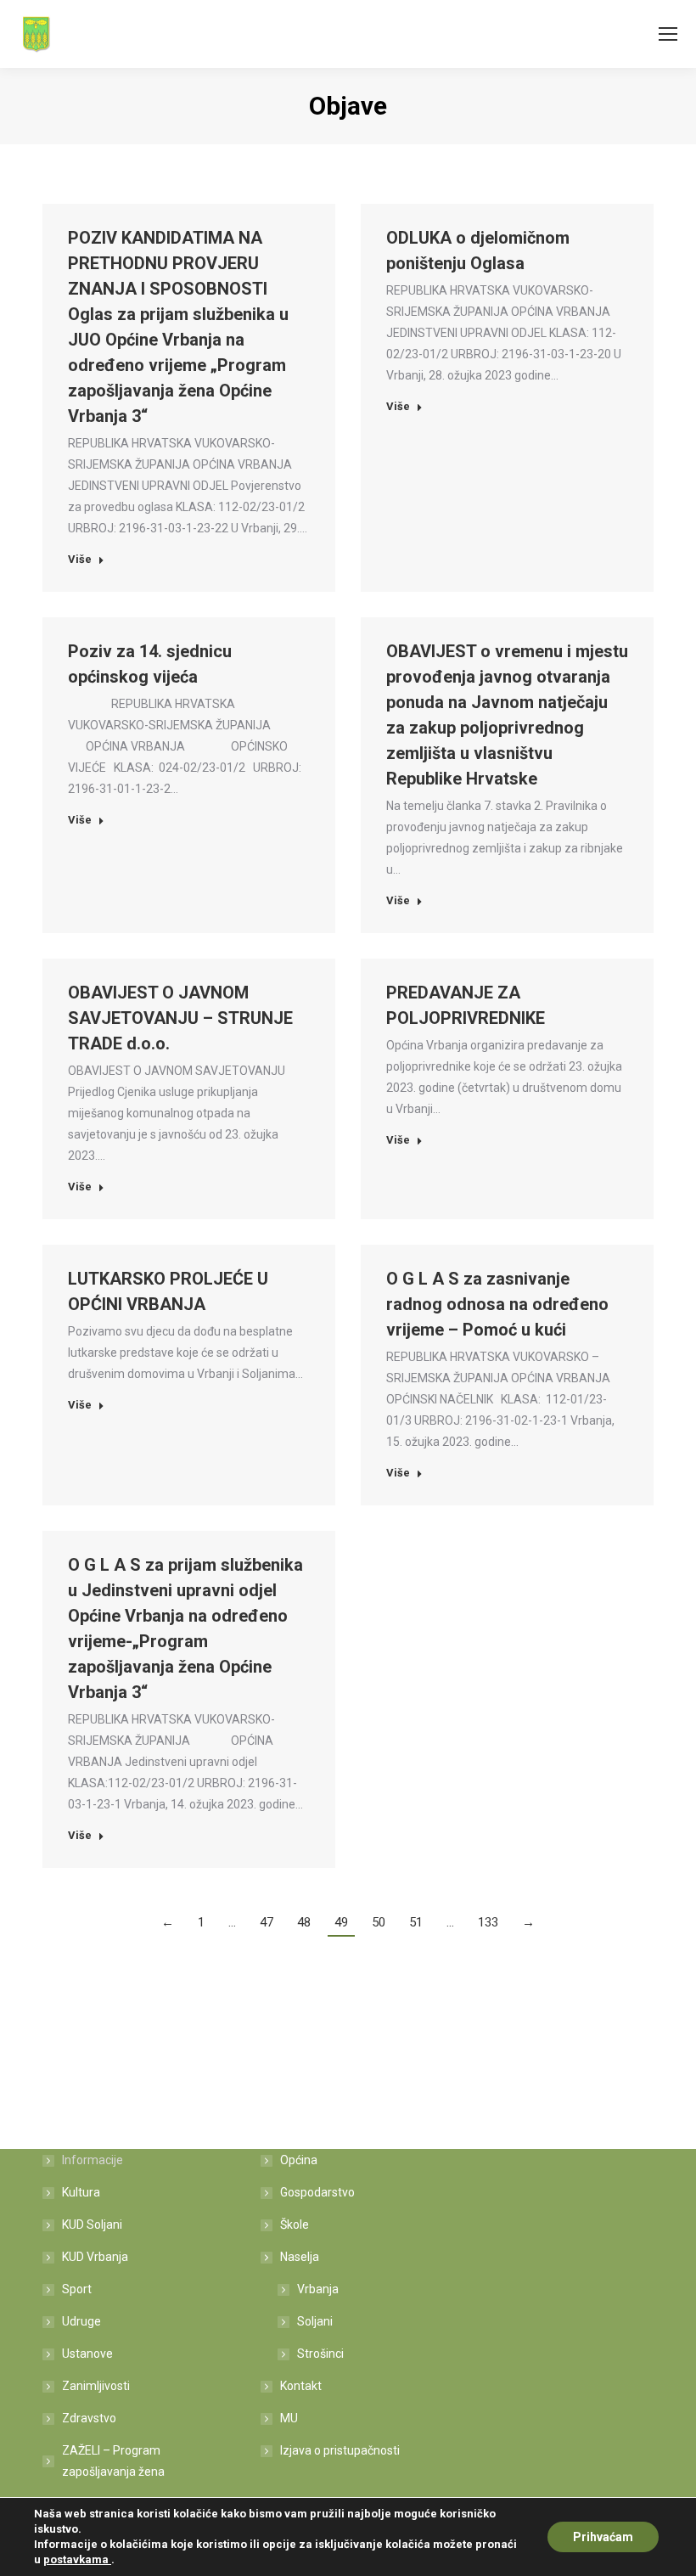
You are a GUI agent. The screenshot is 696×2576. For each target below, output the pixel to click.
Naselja (300, 2257)
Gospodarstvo (317, 2192)
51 (416, 1922)
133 (488, 1922)
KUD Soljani (92, 2224)
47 (267, 1922)
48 (304, 1922)
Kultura (81, 2192)
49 (341, 1922)
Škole (295, 2224)
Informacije (93, 2160)
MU (289, 2418)
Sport (77, 2289)
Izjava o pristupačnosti (340, 2450)
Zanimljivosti (96, 2386)
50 (379, 1922)
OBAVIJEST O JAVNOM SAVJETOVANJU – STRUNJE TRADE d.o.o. (180, 1018)
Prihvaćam (603, 2537)
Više (80, 559)
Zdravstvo (89, 2418)
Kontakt (301, 2386)
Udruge (81, 2321)
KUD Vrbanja (95, 2257)
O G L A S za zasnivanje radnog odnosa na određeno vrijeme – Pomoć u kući (497, 1304)
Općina (299, 2160)
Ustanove (87, 2354)
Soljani (315, 2321)
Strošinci (320, 2354)
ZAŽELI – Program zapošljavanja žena (113, 2461)
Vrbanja (318, 2289)
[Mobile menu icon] (668, 34)
